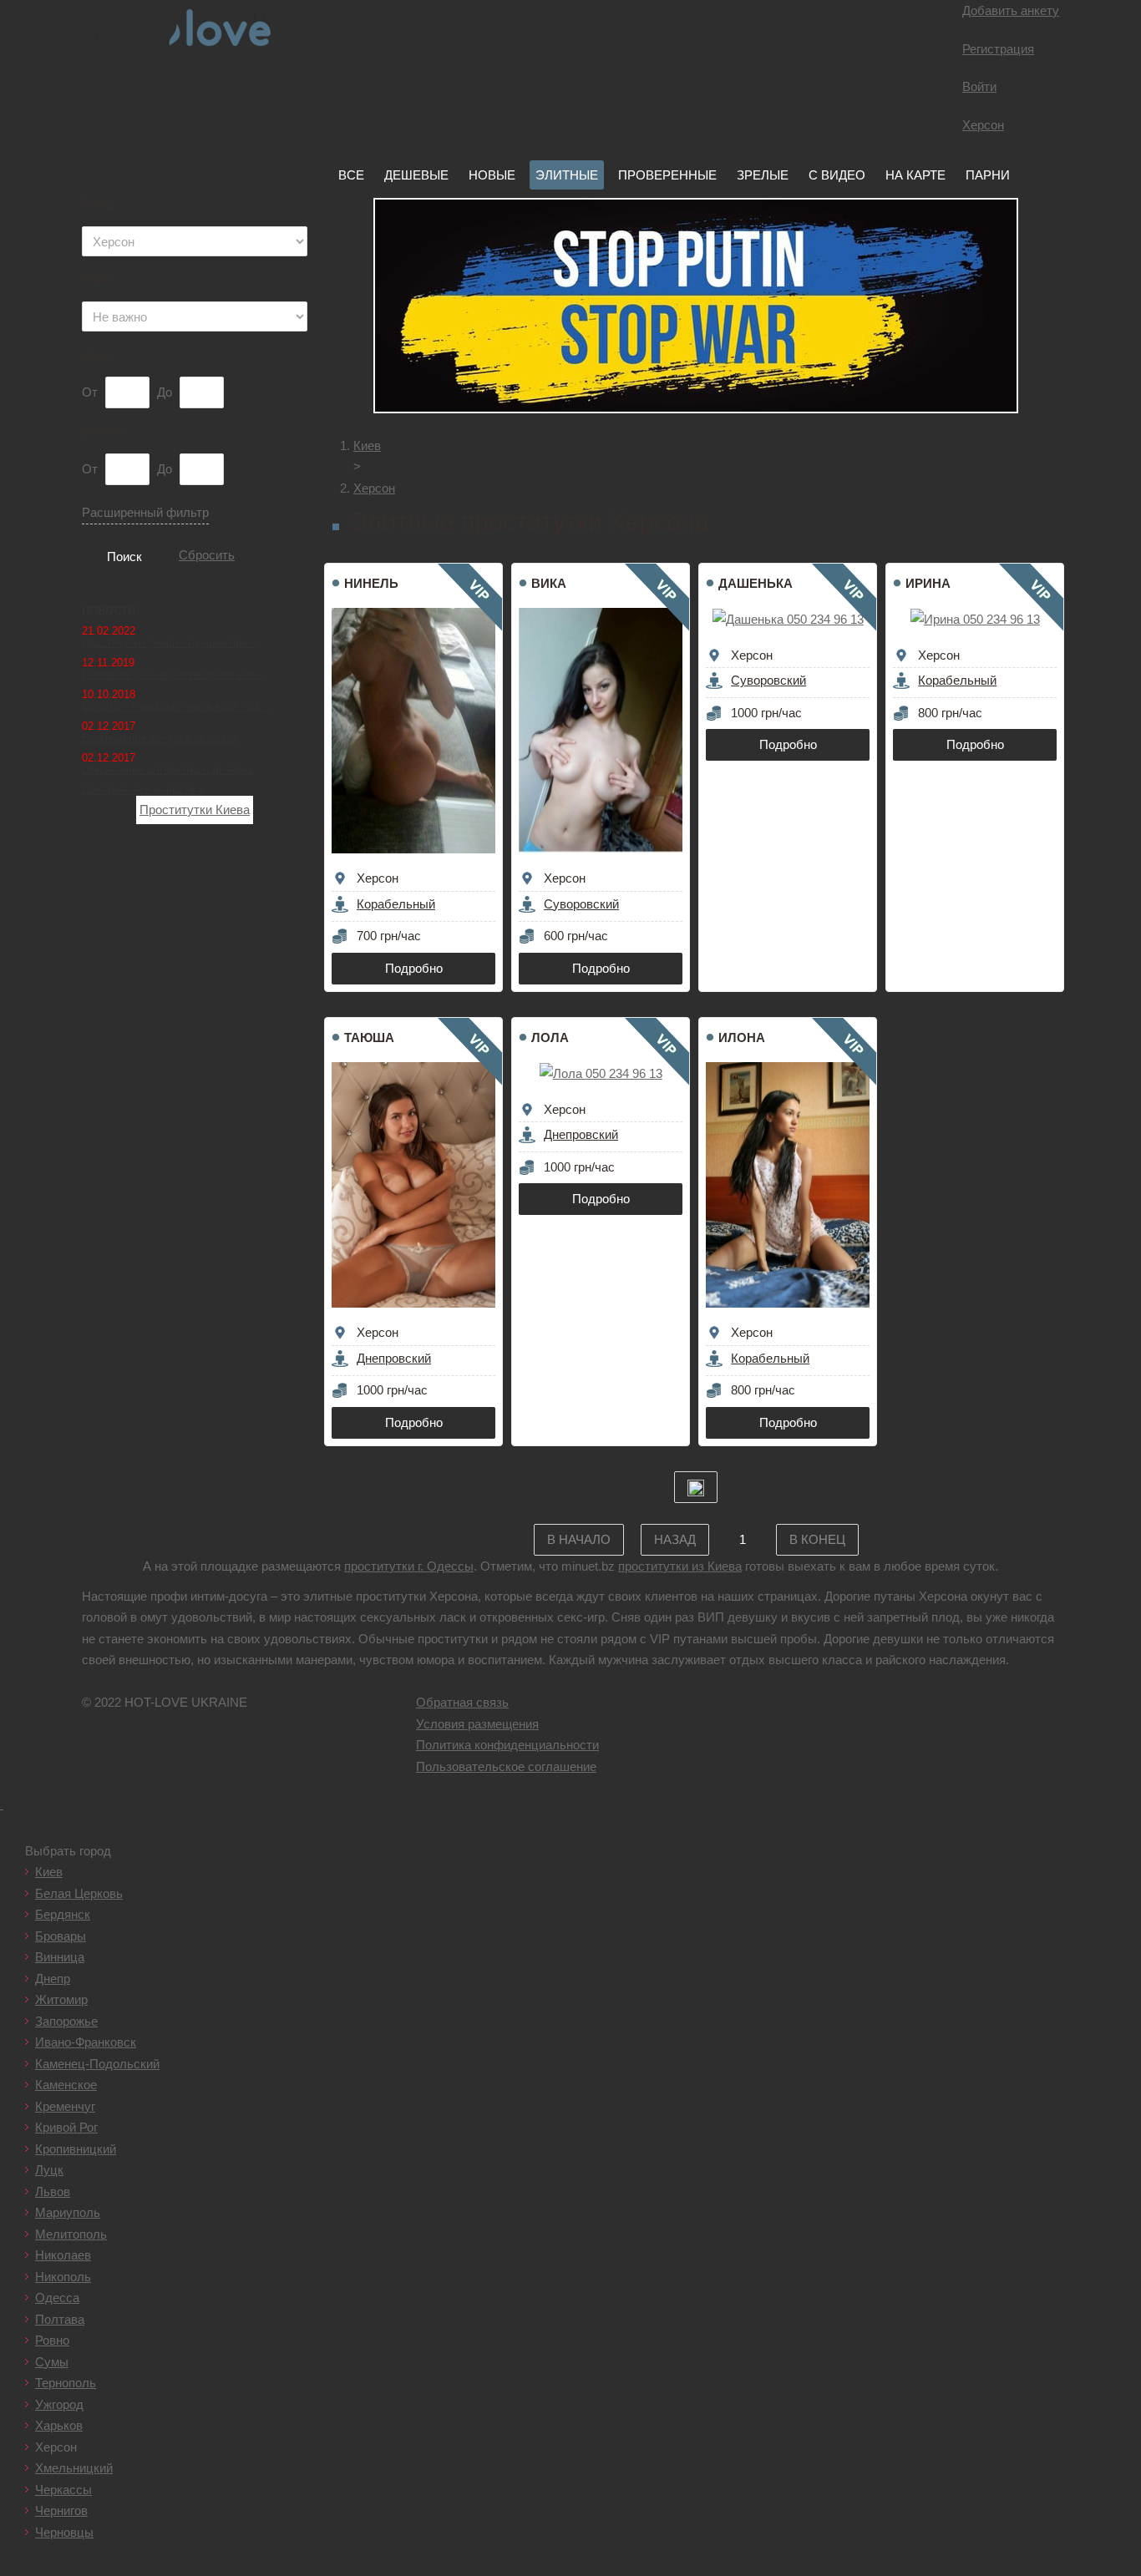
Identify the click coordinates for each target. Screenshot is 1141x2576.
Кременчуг (65, 2106)
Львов (53, 2191)
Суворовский (581, 904)
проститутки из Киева (680, 1566)
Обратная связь (462, 1702)
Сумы (52, 2362)
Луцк (49, 2170)
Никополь (63, 2277)
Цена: (98, 354)
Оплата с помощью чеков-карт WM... (176, 706)
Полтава (60, 2319)
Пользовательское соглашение (506, 1766)
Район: (101, 279)
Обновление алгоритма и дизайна (167, 769)
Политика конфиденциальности (507, 1745)
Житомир (61, 1999)
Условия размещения (477, 1724)
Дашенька (756, 583)
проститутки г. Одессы (409, 1566)
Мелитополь (71, 2234)
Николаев (63, 2255)
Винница (60, 1957)
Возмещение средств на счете (160, 738)
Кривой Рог (66, 2127)
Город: (100, 204)
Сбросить (207, 555)
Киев (49, 1872)
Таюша (369, 1037)
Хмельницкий (74, 2468)
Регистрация (998, 49)
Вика (549, 583)
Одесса (57, 2298)
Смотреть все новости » (143, 790)
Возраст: (105, 431)
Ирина (928, 583)
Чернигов (61, 2510)
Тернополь (66, 2383)
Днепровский (394, 1358)
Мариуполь (68, 2212)
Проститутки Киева (195, 810)
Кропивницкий (76, 2149)
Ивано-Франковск (86, 2042)
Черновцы (64, 2532)
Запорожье (66, 2021)
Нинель (371, 583)
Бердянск (63, 1914)
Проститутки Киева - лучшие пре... (170, 643)
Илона (742, 1037)
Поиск (124, 557)
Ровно (52, 2340)
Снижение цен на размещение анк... (173, 674)
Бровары (61, 1936)
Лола (550, 1037)
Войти (979, 86)
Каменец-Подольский (97, 2064)
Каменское (66, 2085)
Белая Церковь (79, 1893)
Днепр (53, 1979)
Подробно (414, 968)
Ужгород (59, 2404)
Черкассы (63, 2490)
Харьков (59, 2425)
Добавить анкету (1011, 10)
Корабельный (396, 904)
